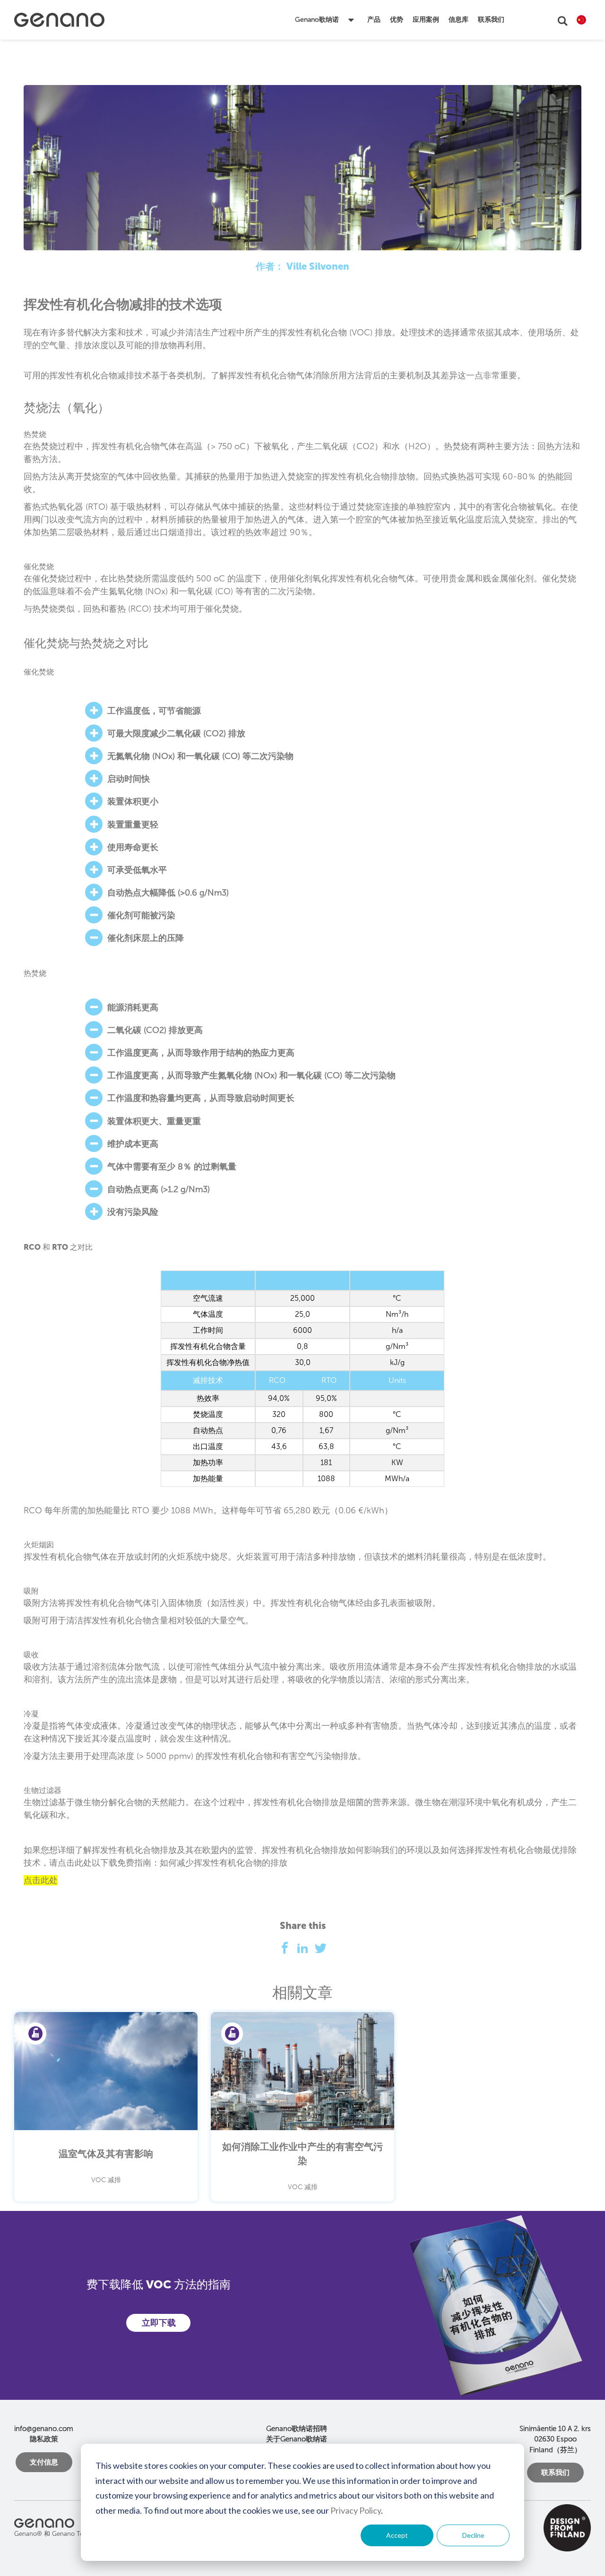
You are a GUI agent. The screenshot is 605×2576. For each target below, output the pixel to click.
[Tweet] (321, 1950)
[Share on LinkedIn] (305, 1950)
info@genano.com (44, 2429)
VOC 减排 (106, 2180)
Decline (473, 2535)
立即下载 (159, 2323)
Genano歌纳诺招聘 (297, 2429)
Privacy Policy (356, 2510)
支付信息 (44, 2462)
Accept (397, 2535)
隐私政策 (44, 2439)
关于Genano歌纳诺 (297, 2439)
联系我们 (555, 2473)
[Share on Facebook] (287, 1950)
